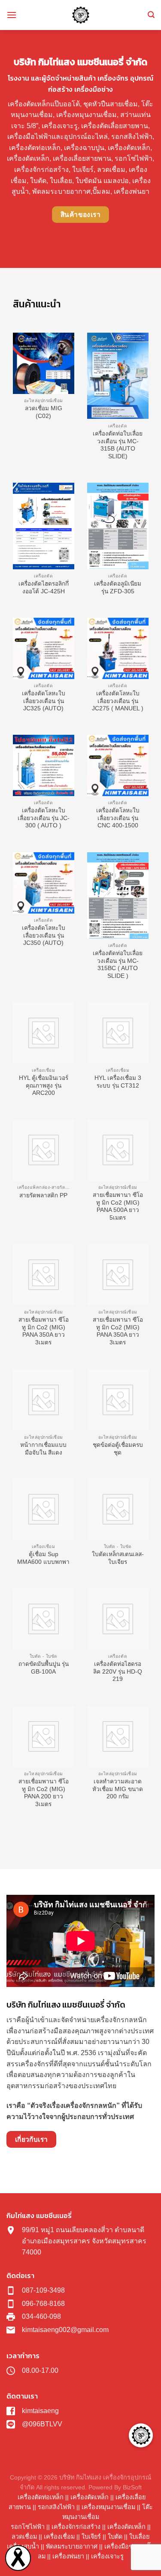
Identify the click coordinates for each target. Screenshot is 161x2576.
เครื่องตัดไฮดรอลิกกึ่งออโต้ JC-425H (44, 588)
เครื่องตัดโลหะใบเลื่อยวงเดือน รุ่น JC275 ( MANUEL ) (118, 701)
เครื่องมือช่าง (122, 2546)
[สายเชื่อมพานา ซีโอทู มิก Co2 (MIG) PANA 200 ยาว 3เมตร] (44, 1736)
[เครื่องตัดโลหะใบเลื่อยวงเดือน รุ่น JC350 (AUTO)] (44, 883)
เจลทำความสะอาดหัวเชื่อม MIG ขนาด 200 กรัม (118, 1789)
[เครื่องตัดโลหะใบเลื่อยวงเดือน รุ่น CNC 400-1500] (118, 765)
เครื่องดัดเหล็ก (126, 2527)
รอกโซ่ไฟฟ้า (28, 2527)
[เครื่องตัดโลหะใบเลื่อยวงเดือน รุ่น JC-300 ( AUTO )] (44, 765)
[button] (141, 2435)
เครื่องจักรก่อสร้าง (76, 2527)
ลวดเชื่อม (24, 2537)
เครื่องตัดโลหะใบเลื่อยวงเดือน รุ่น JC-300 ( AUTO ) (44, 818)
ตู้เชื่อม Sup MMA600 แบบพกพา (43, 1558)
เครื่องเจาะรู (107, 2556)
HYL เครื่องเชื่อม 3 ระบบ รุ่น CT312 (117, 1082)
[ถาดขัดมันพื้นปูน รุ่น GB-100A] (44, 1619)
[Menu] (12, 15)
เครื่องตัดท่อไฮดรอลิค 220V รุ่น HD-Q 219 (118, 1671)
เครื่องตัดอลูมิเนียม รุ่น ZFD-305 (118, 588)
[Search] (151, 15)
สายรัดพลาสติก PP (43, 1195)
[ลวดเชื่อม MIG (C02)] (44, 363)
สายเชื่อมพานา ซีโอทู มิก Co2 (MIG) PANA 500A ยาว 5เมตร (117, 1206)
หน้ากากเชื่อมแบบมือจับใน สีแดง (43, 1449)
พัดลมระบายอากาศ (72, 2546)
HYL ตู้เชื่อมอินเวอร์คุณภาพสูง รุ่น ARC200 (44, 1085)
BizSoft (132, 2487)
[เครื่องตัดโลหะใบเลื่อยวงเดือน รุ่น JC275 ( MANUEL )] (118, 648)
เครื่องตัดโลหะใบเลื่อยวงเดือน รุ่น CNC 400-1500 (117, 818)
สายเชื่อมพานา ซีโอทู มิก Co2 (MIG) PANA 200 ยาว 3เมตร (44, 1793)
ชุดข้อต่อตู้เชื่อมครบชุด (117, 1449)
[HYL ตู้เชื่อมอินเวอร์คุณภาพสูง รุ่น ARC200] (44, 1033)
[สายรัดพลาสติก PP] (44, 1150)
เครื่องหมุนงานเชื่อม (108, 2507)
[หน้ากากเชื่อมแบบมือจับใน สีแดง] (44, 1400)
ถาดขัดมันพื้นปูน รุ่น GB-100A (44, 1668)
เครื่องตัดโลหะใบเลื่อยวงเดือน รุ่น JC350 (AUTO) (44, 935)
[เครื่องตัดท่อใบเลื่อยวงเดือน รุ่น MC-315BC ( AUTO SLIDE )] (118, 896)
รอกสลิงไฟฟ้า (56, 2507)
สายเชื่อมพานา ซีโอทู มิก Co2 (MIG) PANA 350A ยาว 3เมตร (44, 1331)
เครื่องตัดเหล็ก (90, 2497)
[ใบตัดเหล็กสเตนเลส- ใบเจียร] (118, 1509)
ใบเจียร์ (91, 2537)
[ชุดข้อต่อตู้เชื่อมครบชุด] (118, 1400)
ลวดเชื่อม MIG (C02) (44, 412)
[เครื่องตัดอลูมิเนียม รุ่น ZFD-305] (118, 526)
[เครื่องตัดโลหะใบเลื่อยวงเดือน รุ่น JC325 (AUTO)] (44, 648)
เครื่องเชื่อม (59, 2537)
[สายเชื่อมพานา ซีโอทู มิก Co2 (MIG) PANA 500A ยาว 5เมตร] (118, 1150)
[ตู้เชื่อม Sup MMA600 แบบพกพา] (44, 1509)
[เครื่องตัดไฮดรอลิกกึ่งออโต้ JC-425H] (44, 526)
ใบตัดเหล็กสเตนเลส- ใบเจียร (117, 1558)
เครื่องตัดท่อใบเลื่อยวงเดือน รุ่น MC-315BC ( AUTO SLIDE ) (118, 965)
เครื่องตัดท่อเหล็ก (41, 2497)
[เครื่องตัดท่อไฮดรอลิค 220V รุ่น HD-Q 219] (118, 1619)
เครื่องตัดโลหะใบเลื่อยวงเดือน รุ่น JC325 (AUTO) (44, 701)
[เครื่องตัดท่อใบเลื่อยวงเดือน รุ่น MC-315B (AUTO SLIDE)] (118, 376)
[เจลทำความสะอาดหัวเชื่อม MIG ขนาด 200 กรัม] (118, 1736)
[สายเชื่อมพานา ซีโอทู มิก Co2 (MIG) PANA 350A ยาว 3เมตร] (44, 1275)
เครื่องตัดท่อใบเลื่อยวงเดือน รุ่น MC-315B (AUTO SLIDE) (118, 445)
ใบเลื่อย (139, 2537)
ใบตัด (115, 2537)
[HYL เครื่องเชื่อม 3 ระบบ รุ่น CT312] (118, 1033)
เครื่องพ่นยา (68, 2556)
